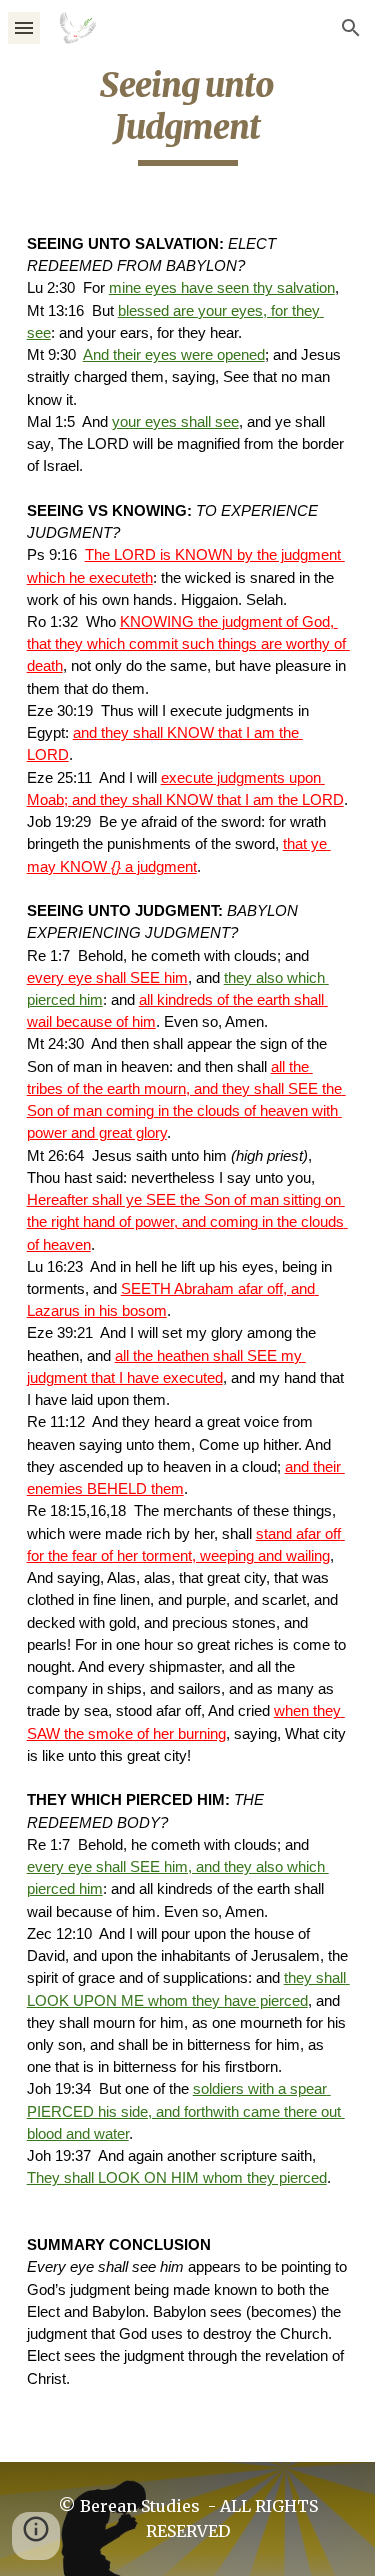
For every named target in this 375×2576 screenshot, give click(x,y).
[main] (188, 115)
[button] (24, 27)
